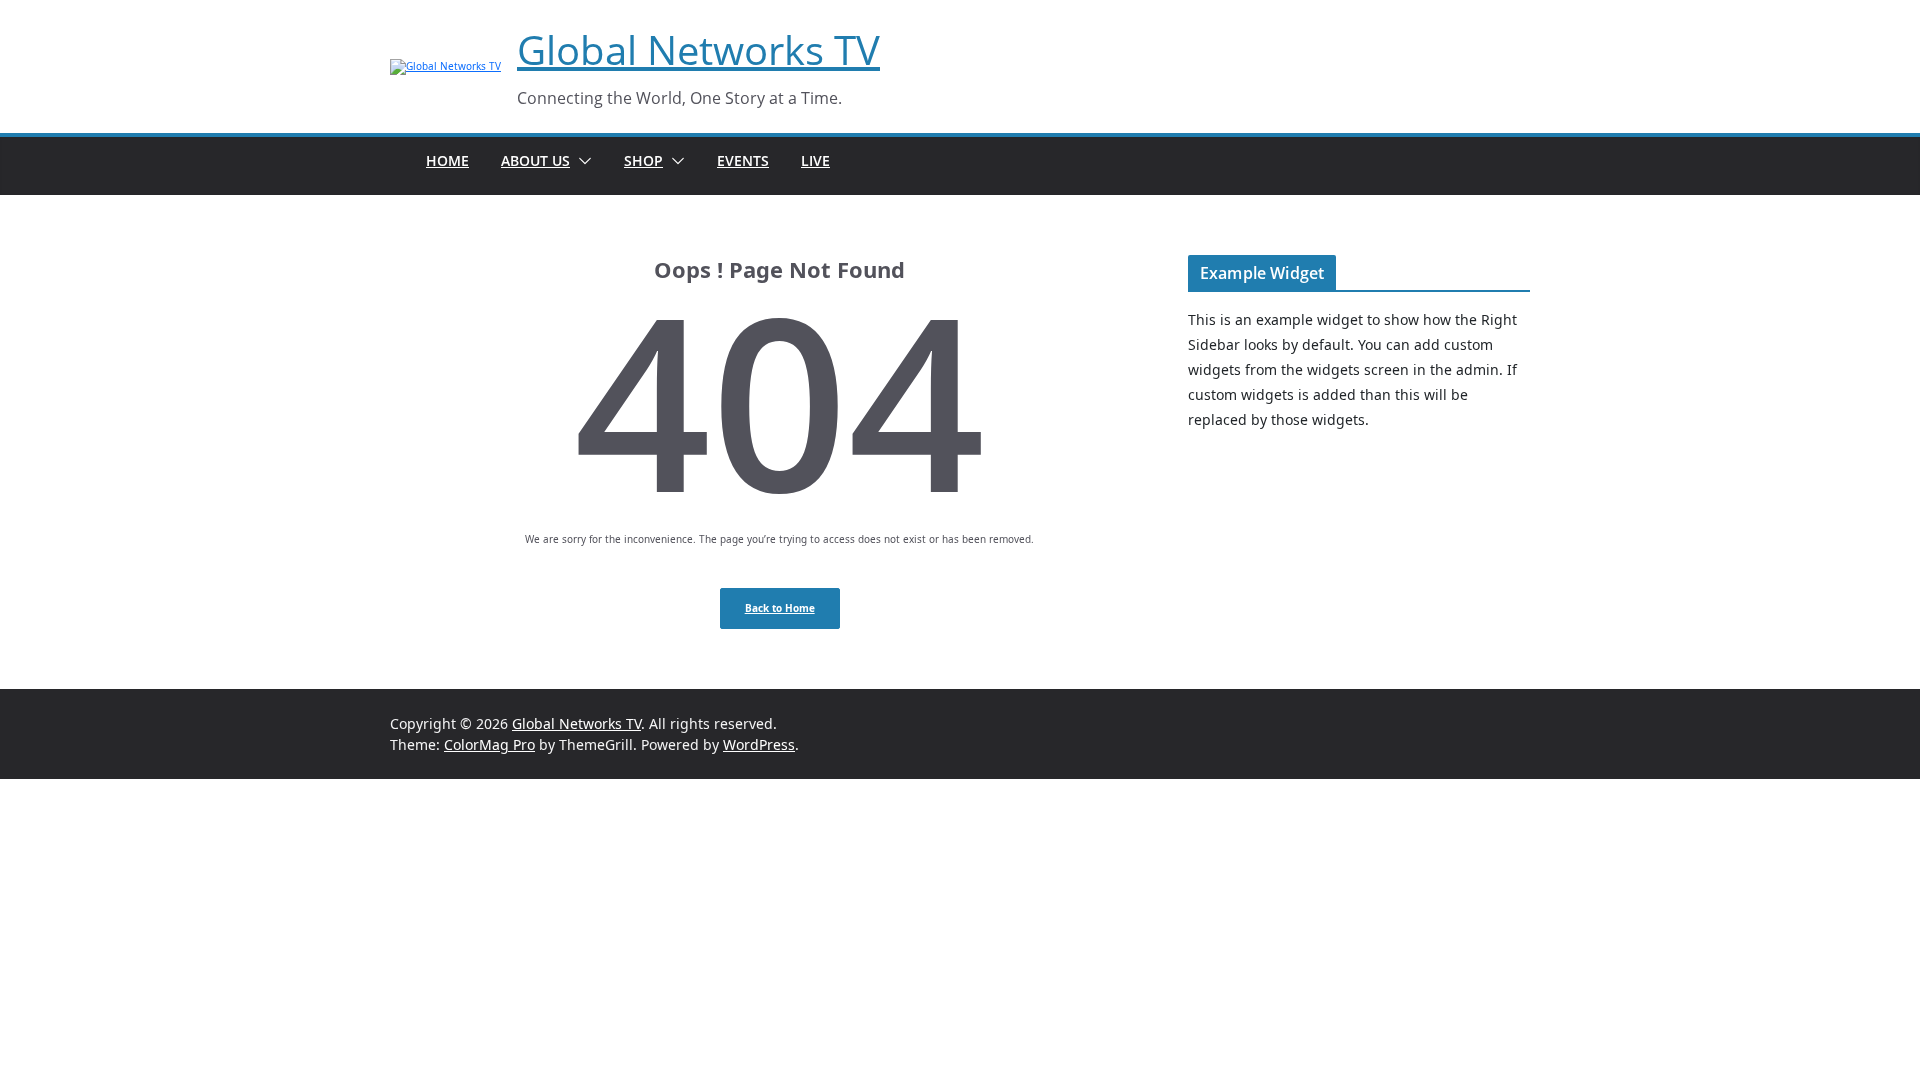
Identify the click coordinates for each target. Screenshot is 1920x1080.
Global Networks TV (698, 49)
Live (815, 160)
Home (447, 160)
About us (535, 160)
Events (743, 160)
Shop (643, 160)
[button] (581, 161)
